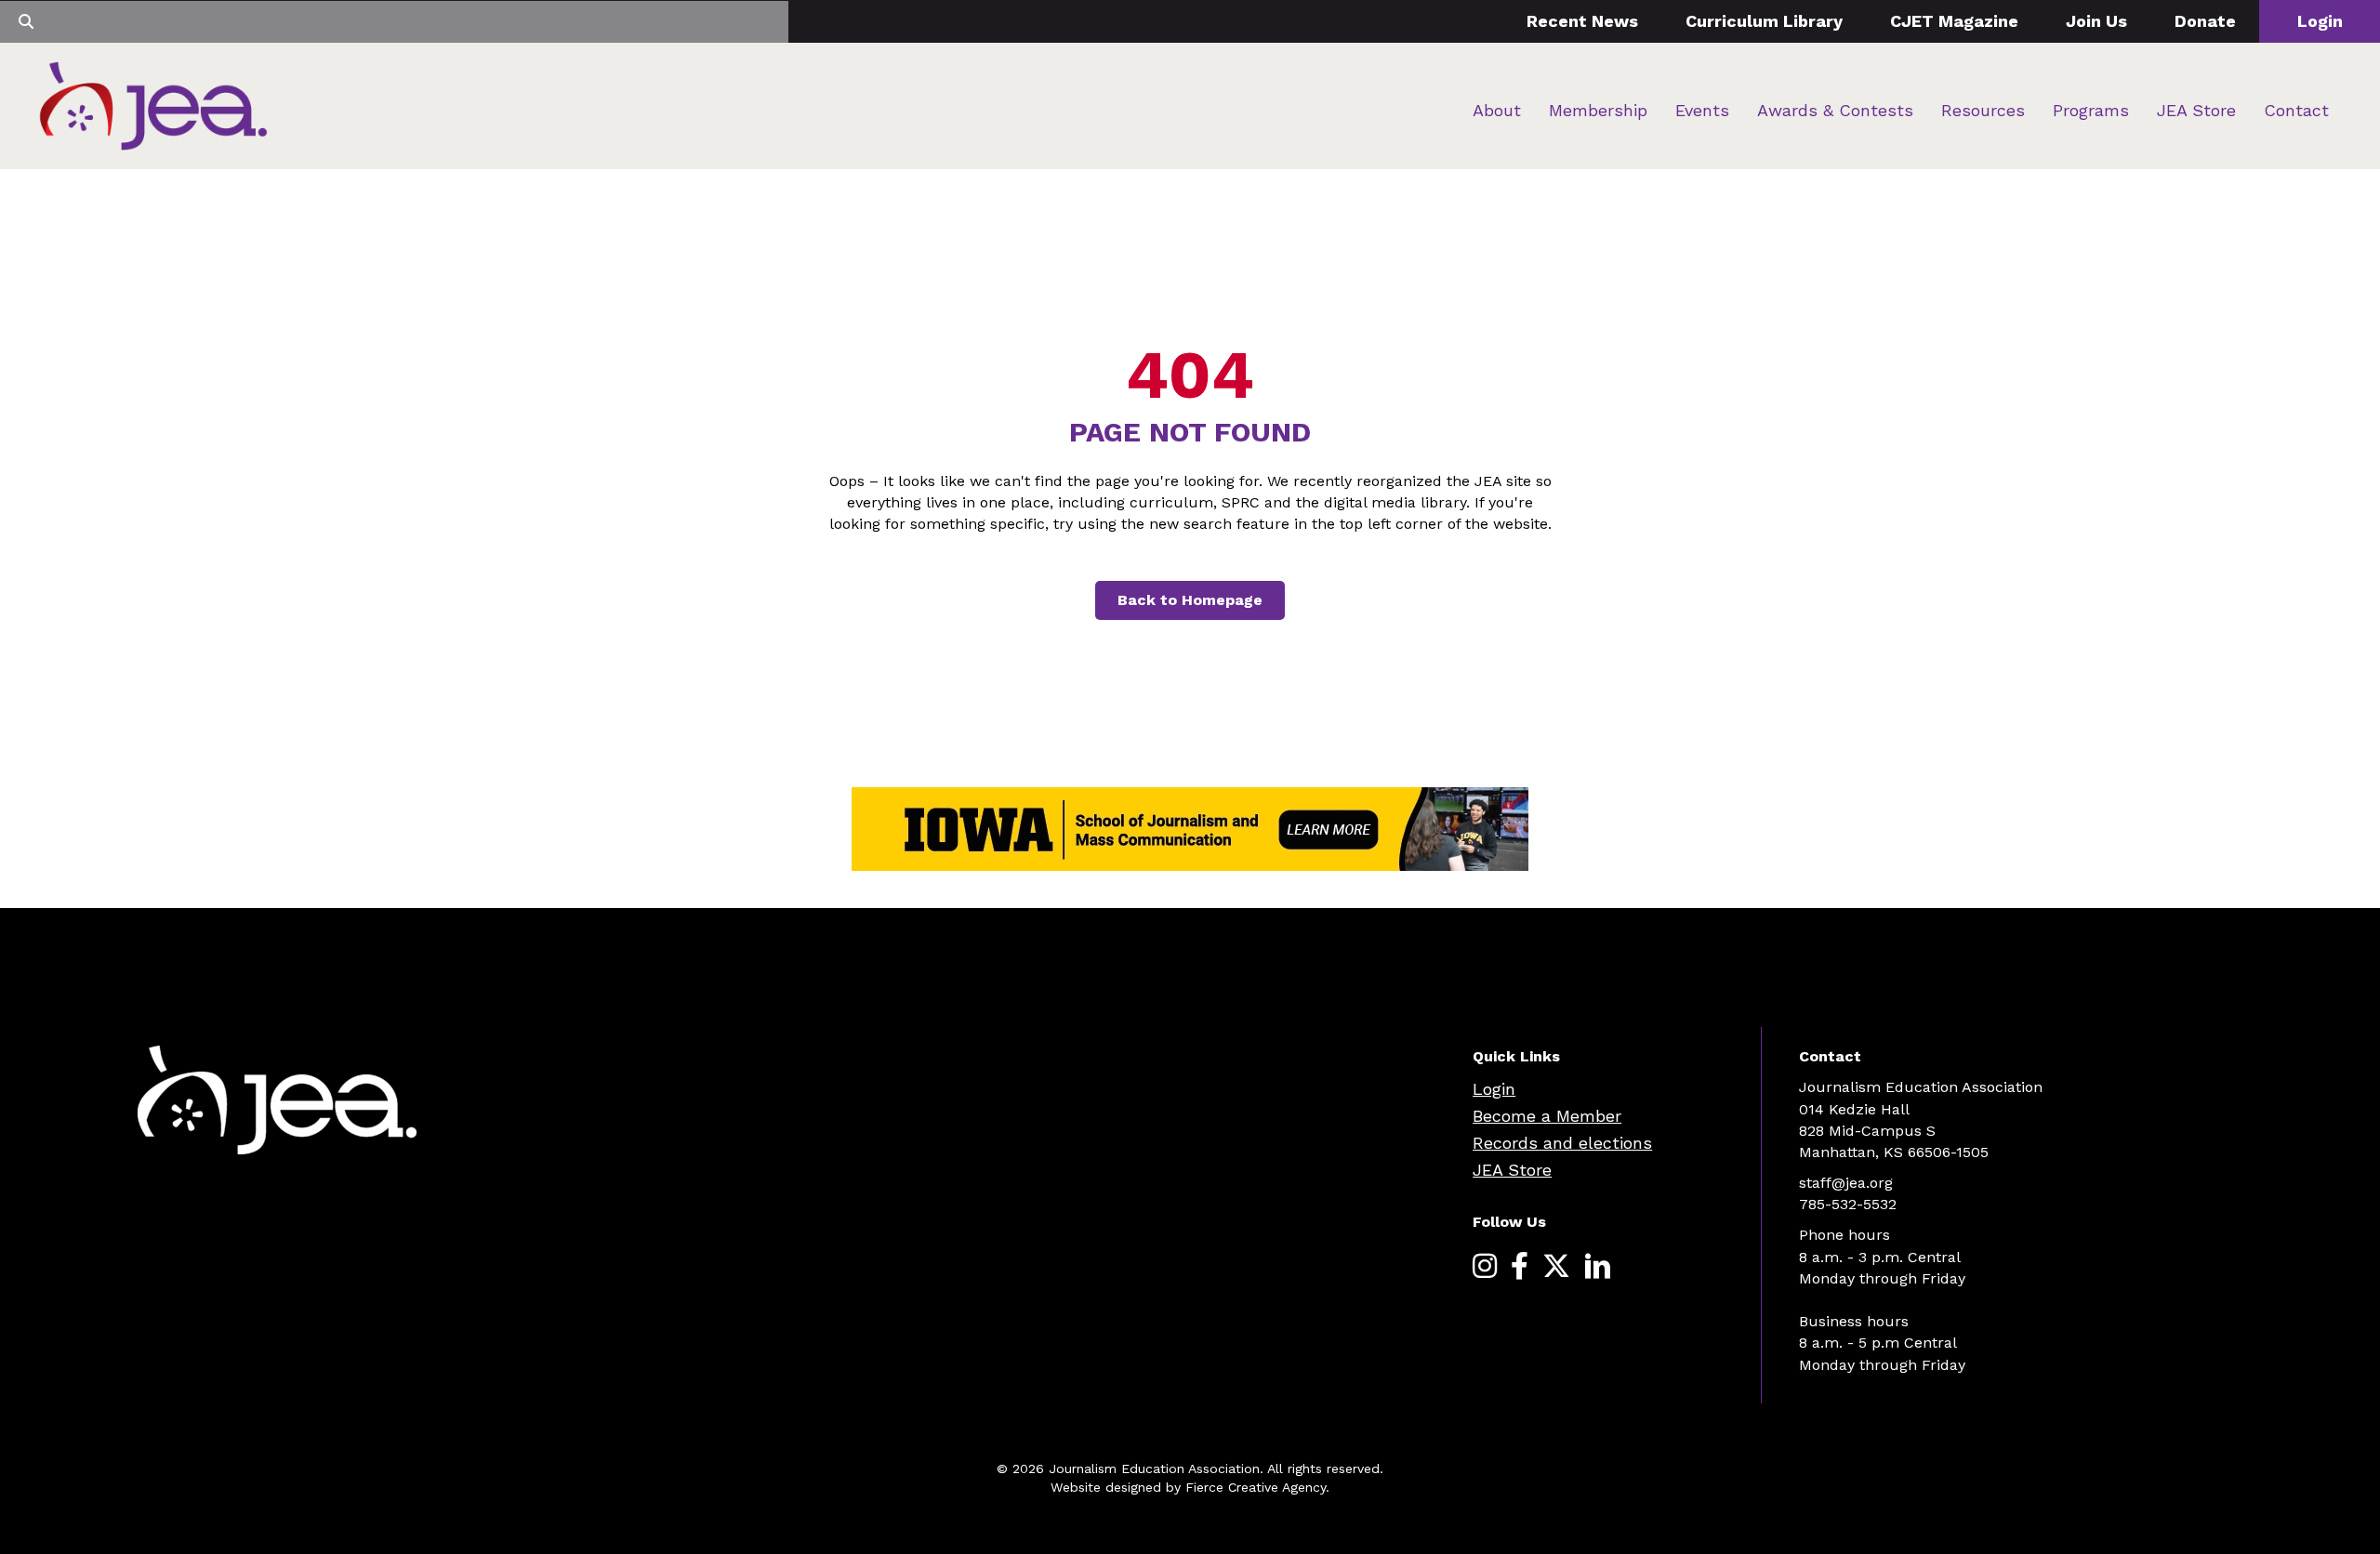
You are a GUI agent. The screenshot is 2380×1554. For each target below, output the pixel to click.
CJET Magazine (1954, 21)
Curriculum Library (1764, 21)
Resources (1983, 110)
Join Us (2096, 21)
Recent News (1582, 21)
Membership (1598, 110)
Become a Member (1547, 1116)
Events (1702, 110)
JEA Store (2196, 110)
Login (2320, 21)
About (1497, 110)
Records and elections (1562, 1143)
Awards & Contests (1835, 110)
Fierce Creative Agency (1256, 1487)
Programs (2091, 110)
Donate (2205, 21)
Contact (2296, 110)
